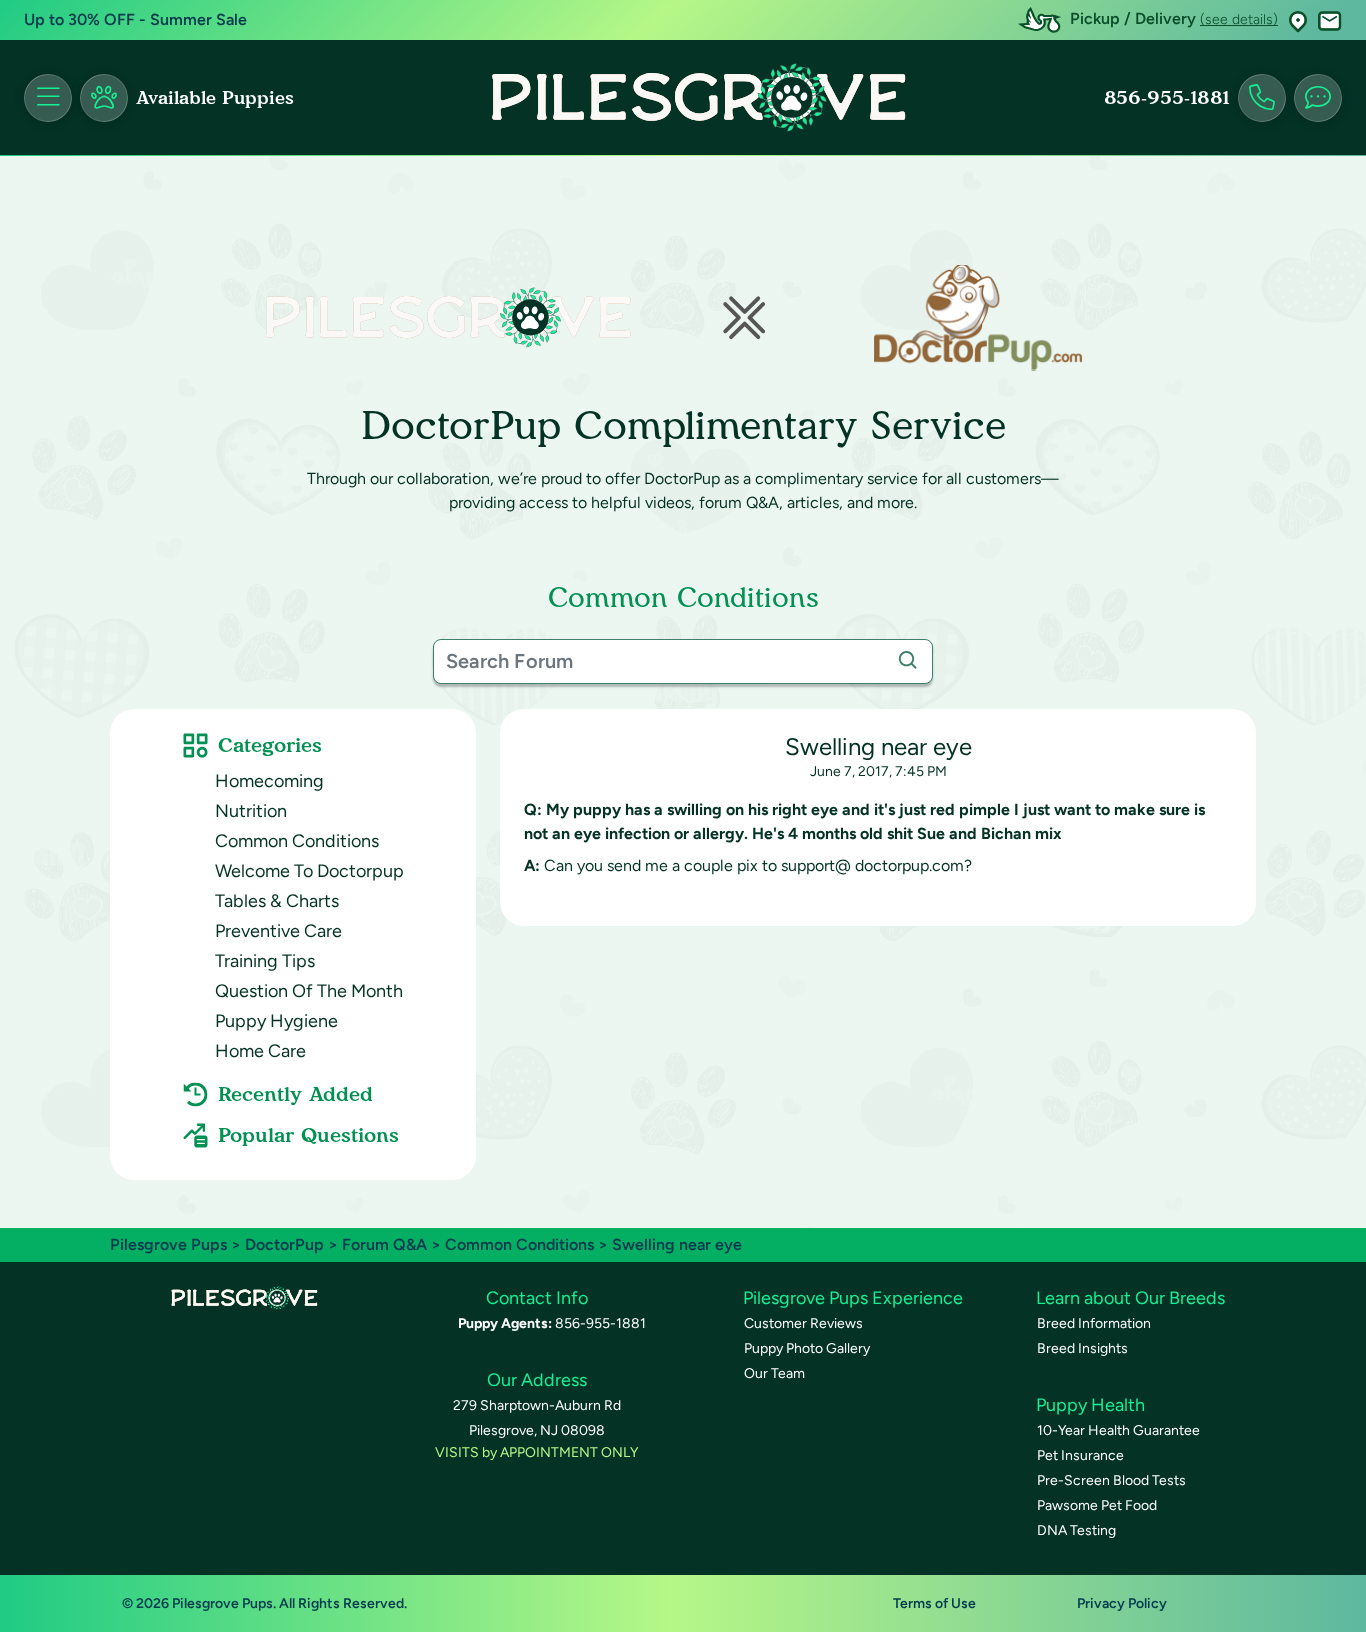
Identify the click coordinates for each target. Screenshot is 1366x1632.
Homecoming (269, 781)
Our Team (774, 1373)
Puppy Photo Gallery (807, 1348)
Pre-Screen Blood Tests (1111, 1480)
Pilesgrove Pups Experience (853, 1298)
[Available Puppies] (104, 98)
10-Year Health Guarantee (1118, 1430)
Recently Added (295, 1094)
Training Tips (265, 961)
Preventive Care (278, 931)
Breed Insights (1082, 1348)
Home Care (260, 1051)
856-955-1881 (1167, 98)
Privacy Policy (1122, 1603)
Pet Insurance (1080, 1455)
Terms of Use (934, 1603)
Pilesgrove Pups (168, 1244)
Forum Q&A (384, 1244)
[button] (1298, 20)
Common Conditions (297, 841)
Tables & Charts (277, 901)
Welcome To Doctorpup (309, 871)
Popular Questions (308, 1135)
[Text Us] (1318, 98)
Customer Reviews (803, 1323)
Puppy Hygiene (276, 1021)
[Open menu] (48, 98)
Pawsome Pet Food (1097, 1505)
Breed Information (1094, 1323)
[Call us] (1262, 98)
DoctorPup (284, 1244)
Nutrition (251, 811)
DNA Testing (1076, 1530)
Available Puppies (215, 98)
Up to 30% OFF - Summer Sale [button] (135, 19)
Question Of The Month (309, 991)
